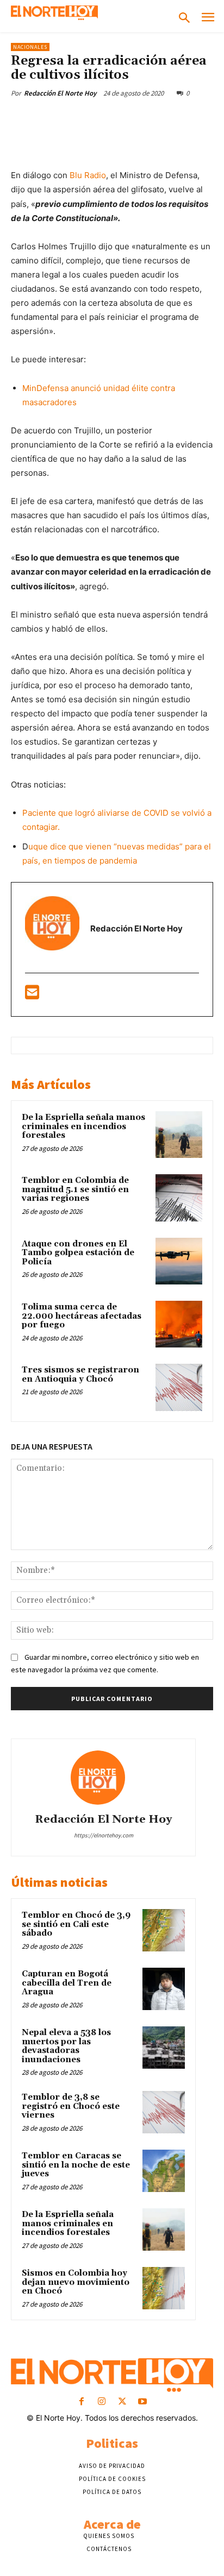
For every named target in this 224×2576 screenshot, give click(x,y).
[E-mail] (32, 995)
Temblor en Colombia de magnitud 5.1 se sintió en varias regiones (75, 1189)
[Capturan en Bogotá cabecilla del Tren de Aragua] (164, 1989)
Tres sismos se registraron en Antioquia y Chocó (80, 1375)
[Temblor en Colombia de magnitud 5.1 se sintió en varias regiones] (179, 1198)
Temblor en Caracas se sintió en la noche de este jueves (76, 2165)
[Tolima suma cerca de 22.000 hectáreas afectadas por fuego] (179, 1324)
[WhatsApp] (131, 118)
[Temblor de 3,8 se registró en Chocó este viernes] (164, 2112)
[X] (81, 118)
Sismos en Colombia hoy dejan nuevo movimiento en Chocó (76, 2282)
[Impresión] (206, 118)
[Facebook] (56, 118)
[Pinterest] (106, 118)
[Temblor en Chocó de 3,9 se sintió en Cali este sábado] (164, 1930)
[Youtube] (142, 2402)
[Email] (181, 118)
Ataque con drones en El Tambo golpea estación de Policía (78, 1253)
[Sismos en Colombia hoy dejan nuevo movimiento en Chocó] (164, 2288)
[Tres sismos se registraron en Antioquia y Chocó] (179, 1387)
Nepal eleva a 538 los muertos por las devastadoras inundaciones (66, 2046)
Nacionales (30, 47)
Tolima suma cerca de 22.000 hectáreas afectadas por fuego (82, 1316)
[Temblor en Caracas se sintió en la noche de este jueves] (164, 2171)
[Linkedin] (156, 118)
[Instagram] (102, 2402)
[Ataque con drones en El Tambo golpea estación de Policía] (179, 1261)
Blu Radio (88, 175)
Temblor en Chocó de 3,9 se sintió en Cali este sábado (76, 1924)
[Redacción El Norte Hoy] (103, 1778)
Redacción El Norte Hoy (60, 93)
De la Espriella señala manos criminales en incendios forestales (83, 1126)
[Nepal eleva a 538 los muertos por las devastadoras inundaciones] (164, 2048)
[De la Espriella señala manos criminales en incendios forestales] (179, 1135)
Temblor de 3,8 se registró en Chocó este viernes (71, 2106)
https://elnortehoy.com (104, 1835)
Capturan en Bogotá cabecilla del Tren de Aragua (67, 1983)
